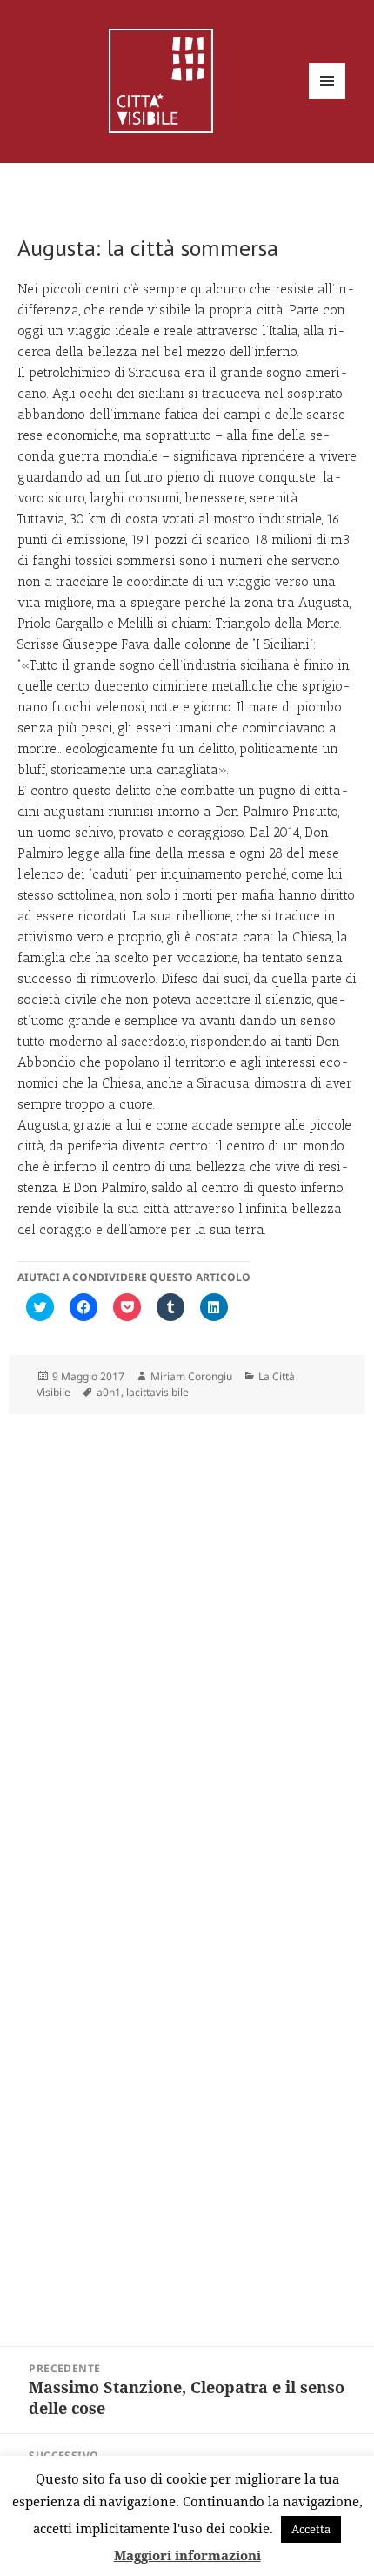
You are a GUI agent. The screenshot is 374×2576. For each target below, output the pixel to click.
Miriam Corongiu (191, 1376)
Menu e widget (327, 99)
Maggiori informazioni (187, 2555)
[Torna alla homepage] (161, 79)
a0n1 (109, 1392)
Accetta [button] (311, 2529)
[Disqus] (187, 1641)
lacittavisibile (157, 1392)
